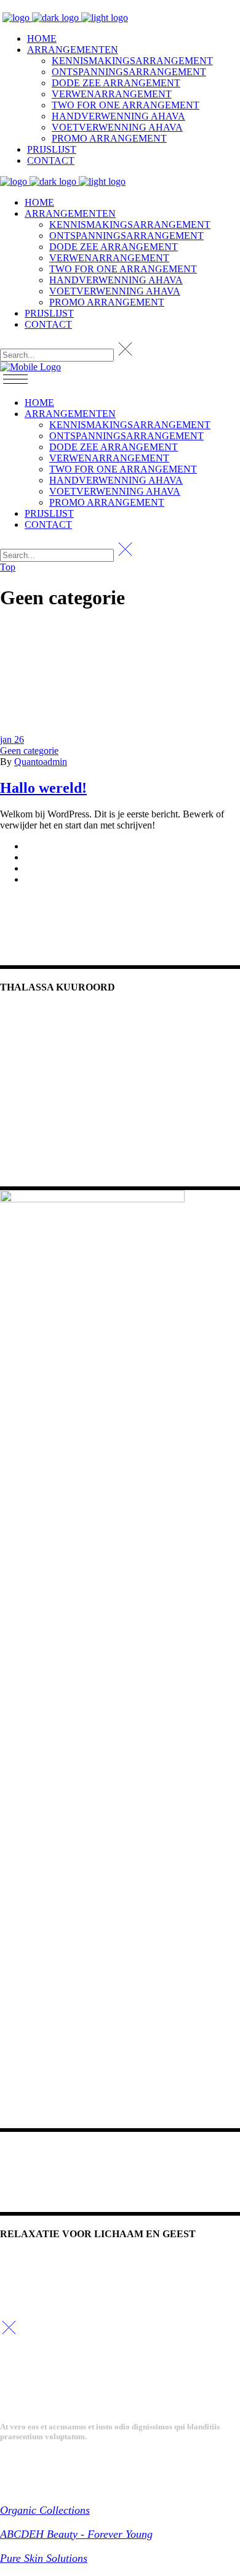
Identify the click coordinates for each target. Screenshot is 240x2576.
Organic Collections (45, 2510)
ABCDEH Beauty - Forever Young (76, 2534)
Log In (11, 6)
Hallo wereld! (43, 788)
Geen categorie (29, 751)
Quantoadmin (41, 762)
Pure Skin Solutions (44, 2558)
